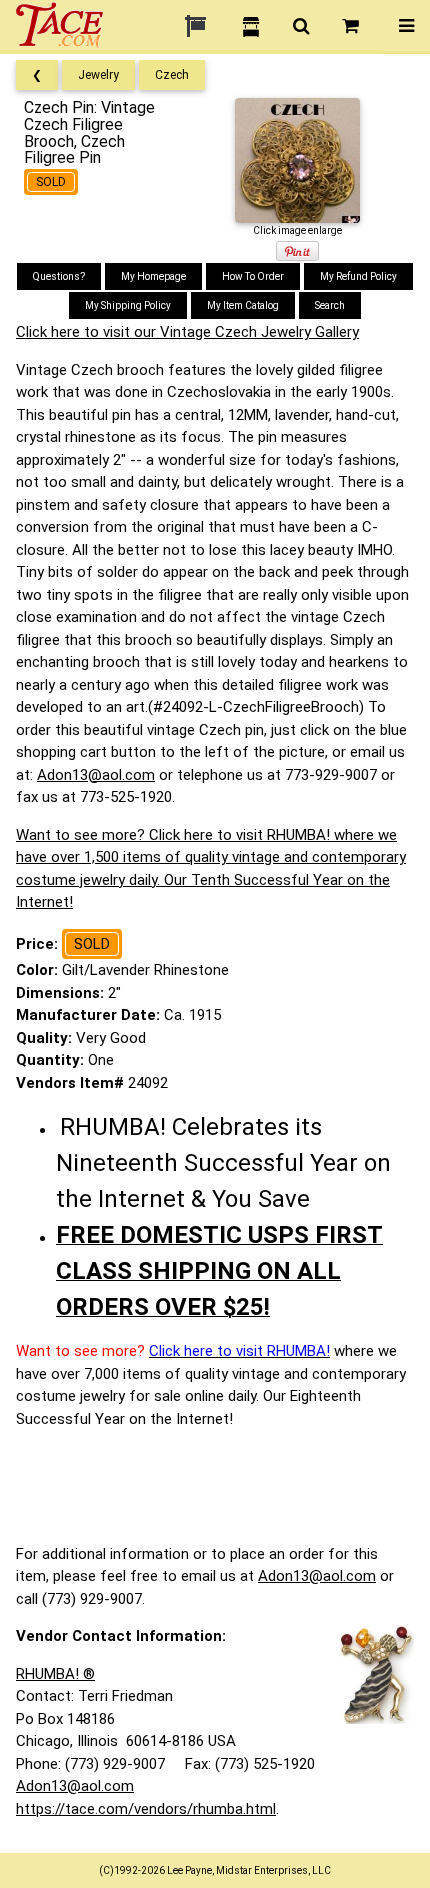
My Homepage (153, 276)
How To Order (253, 276)
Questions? (59, 276)
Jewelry (98, 75)
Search (330, 305)
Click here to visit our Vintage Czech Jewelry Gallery (187, 332)
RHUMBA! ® (55, 1674)
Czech (172, 75)
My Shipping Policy (128, 305)
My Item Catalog (243, 305)
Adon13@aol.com (96, 775)
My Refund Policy (358, 276)
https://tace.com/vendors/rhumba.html (146, 1809)
